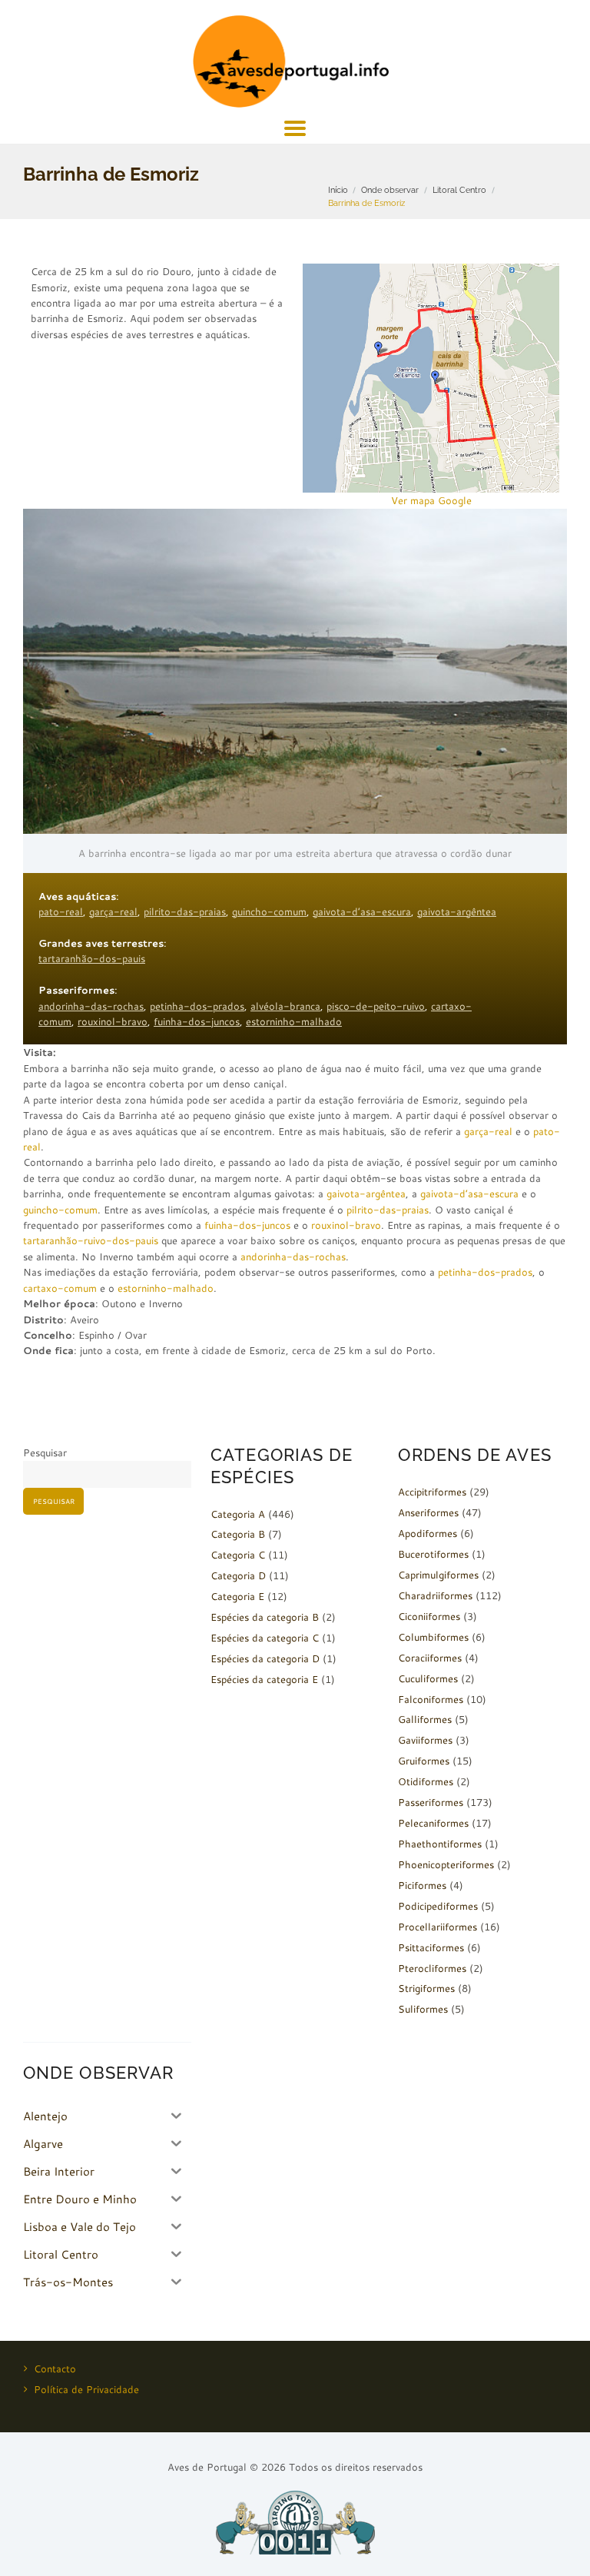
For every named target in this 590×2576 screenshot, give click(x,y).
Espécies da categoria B (265, 1617)
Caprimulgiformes (438, 1575)
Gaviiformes (425, 1740)
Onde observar (390, 190)
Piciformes (422, 1885)
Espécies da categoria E (264, 1679)
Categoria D (238, 1575)
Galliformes (425, 1719)
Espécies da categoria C (265, 1638)
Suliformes (423, 2009)
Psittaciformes (431, 1947)
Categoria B (238, 1534)
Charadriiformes (435, 1595)
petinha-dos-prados (197, 1006)
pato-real (61, 911)
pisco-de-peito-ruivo (376, 1006)
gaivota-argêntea (457, 911)
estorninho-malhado (294, 1021)
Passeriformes (431, 1802)
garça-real (113, 911)
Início (338, 190)
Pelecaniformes (433, 1823)
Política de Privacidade (86, 2389)
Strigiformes (426, 1988)
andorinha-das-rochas (91, 1006)
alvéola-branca (285, 1006)
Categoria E (237, 1596)
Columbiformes (433, 1637)
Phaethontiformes (440, 1844)
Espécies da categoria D (265, 1658)
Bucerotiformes (433, 1554)
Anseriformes (428, 1512)
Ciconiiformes (429, 1616)
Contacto (55, 2369)
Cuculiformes (428, 1678)
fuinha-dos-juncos (197, 1021)
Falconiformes (431, 1699)
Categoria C (238, 1555)
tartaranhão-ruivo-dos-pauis (91, 1240)
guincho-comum (269, 911)
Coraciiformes (430, 1658)
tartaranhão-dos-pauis (92, 958)
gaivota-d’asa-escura (362, 911)
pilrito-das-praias (185, 911)
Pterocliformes (432, 1968)
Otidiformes (426, 1781)
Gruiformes (424, 1761)
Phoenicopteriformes (446, 1864)
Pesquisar (45, 1452)
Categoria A (238, 1514)
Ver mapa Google (431, 500)
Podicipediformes (438, 1906)
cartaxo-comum (60, 1288)
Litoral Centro (459, 190)
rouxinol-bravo (113, 1021)
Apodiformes (428, 1533)
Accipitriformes (432, 1492)
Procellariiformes (438, 1927)
